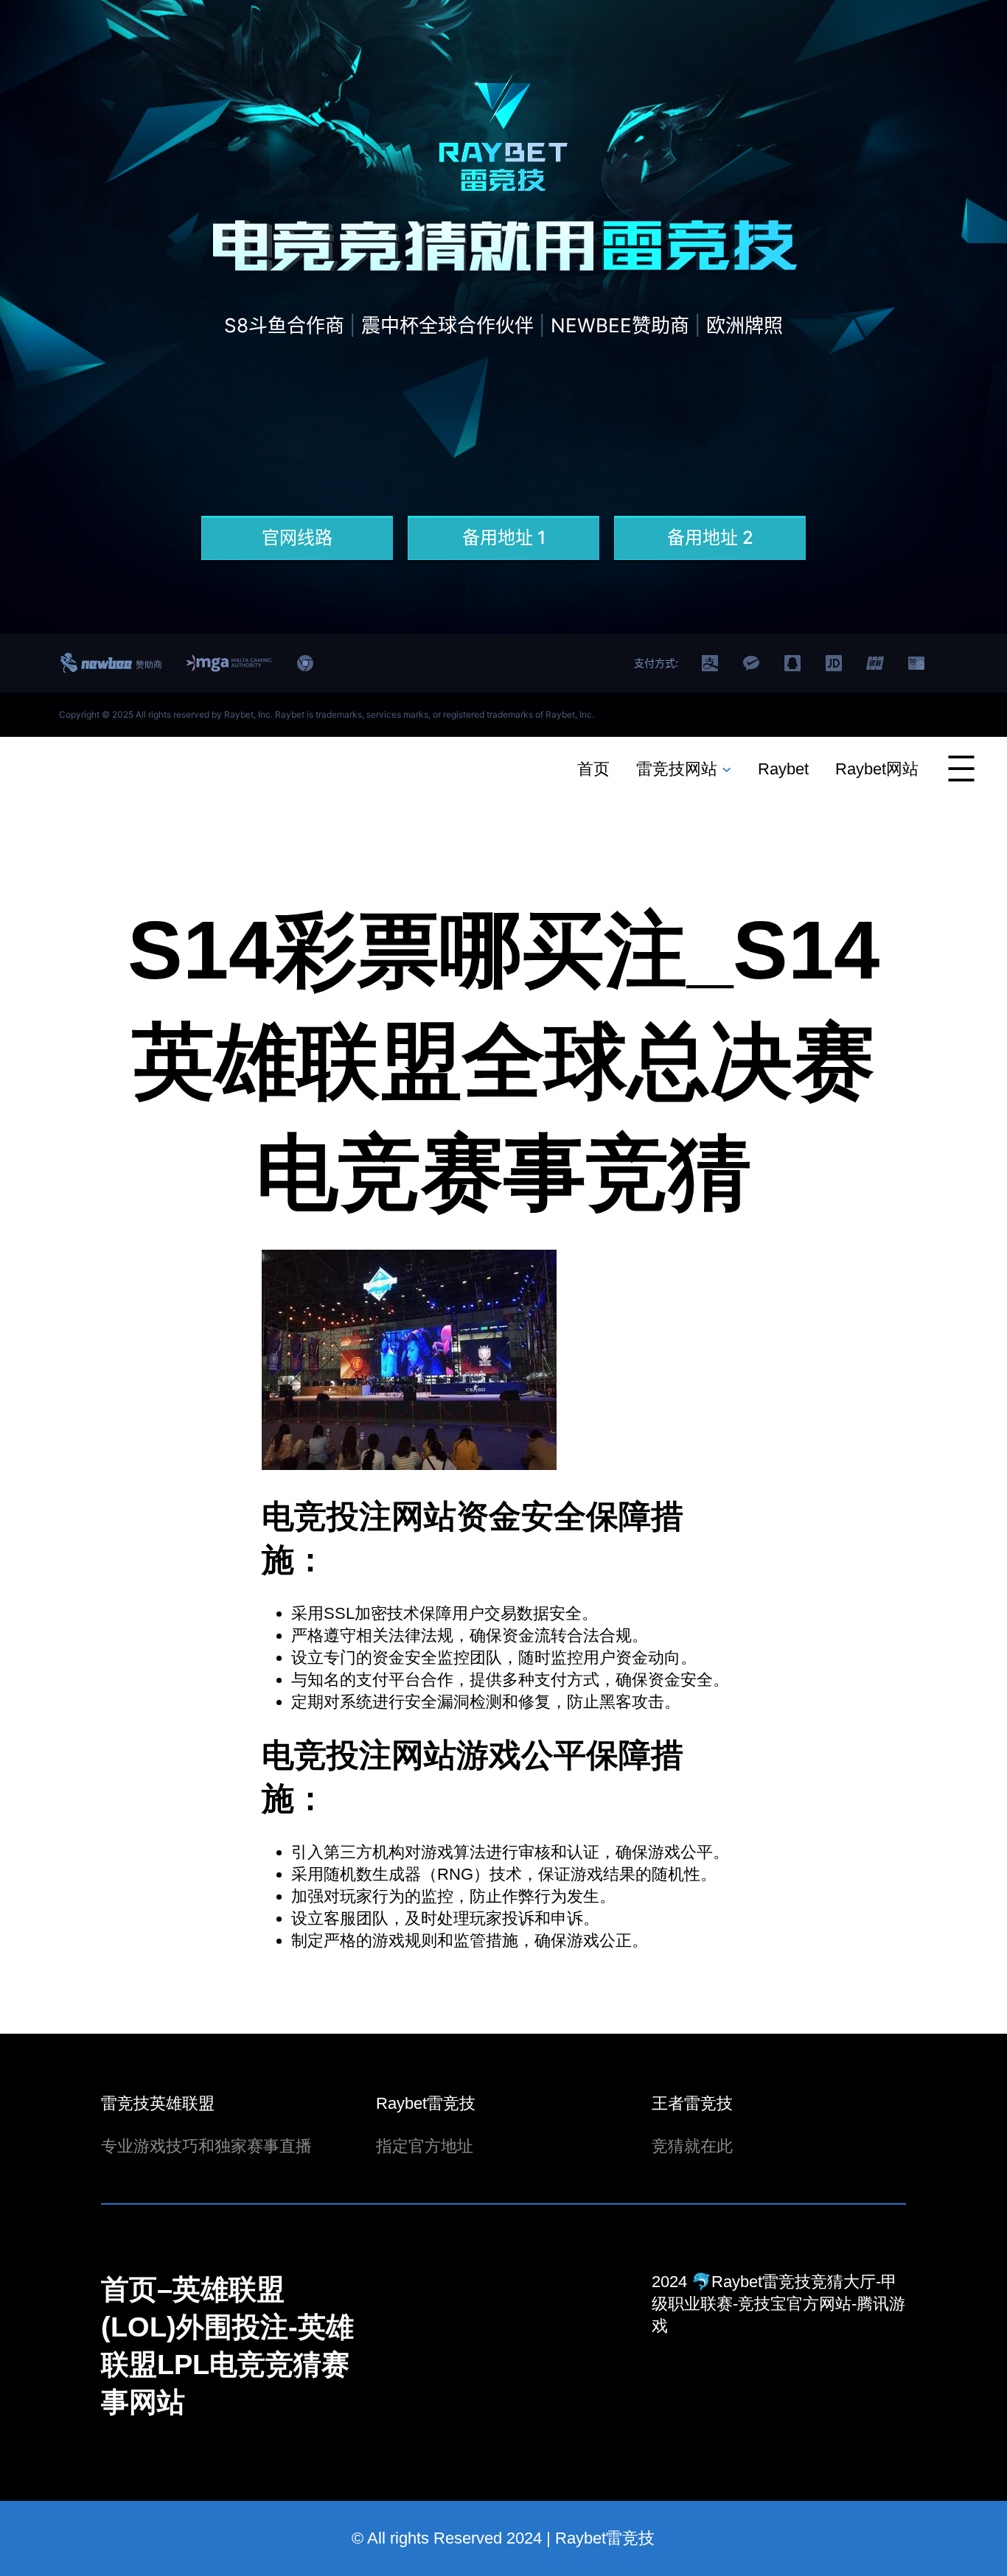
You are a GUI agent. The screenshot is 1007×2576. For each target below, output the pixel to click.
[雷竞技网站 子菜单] (726, 768)
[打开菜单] (961, 769)
